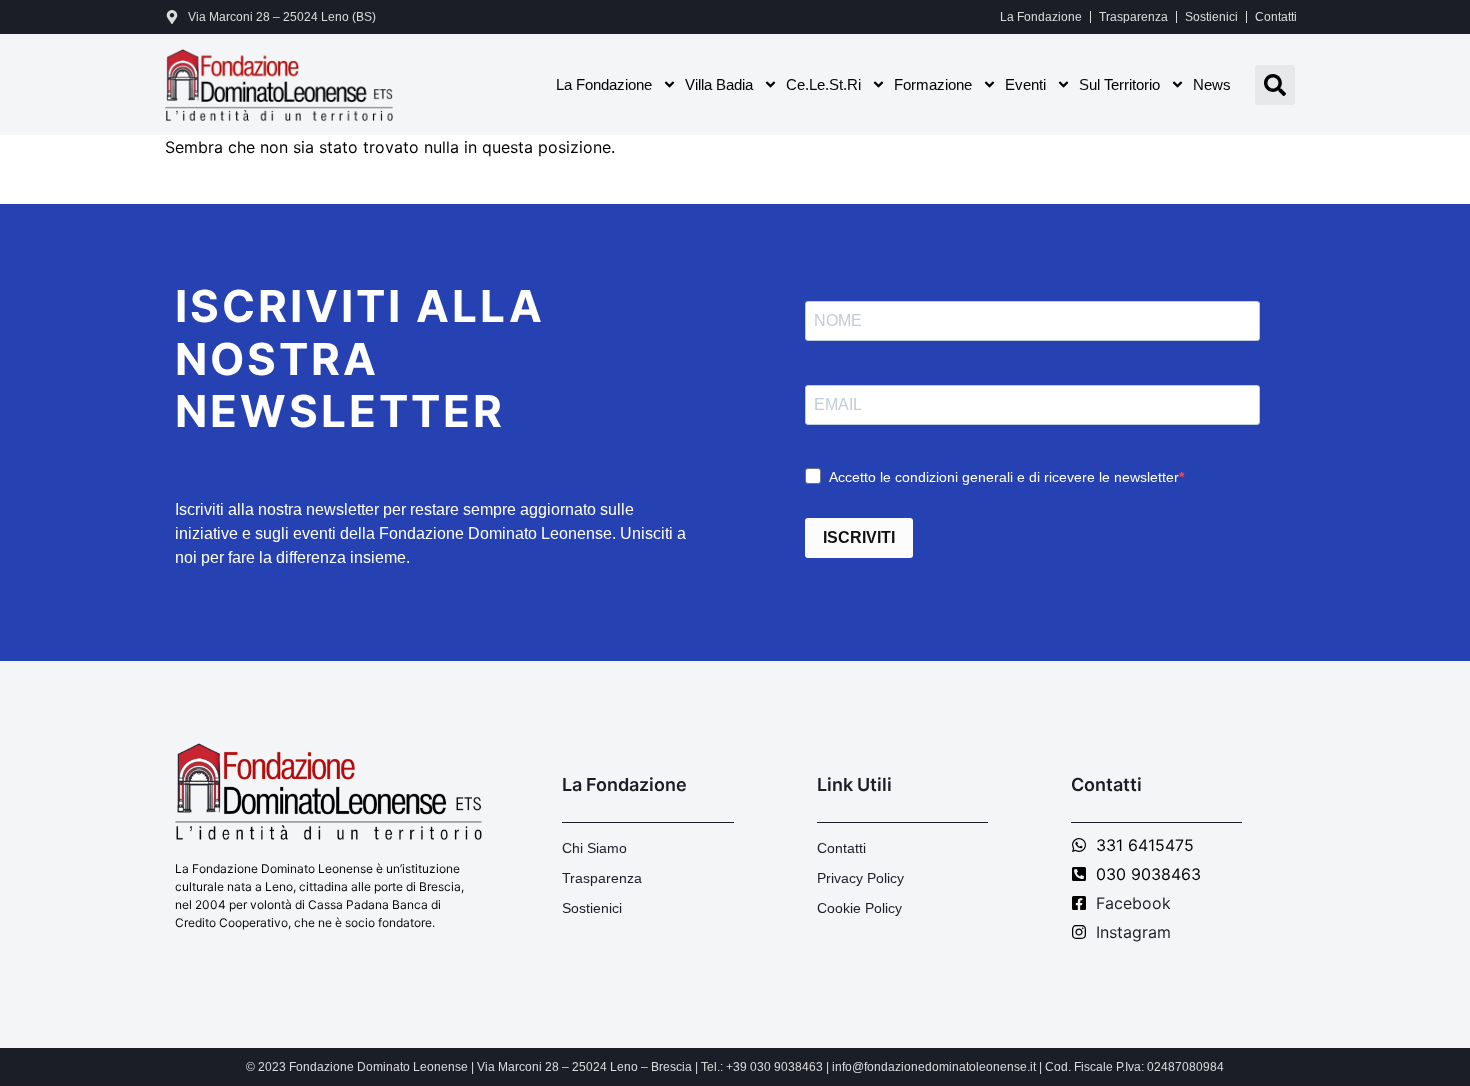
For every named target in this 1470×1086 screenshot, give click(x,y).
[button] (1275, 85)
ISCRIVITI (859, 537)
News (1212, 84)
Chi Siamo (594, 848)
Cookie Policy (859, 908)
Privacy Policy (860, 878)
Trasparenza (1133, 17)
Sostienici (1211, 17)
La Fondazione (1041, 17)
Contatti (1276, 17)
